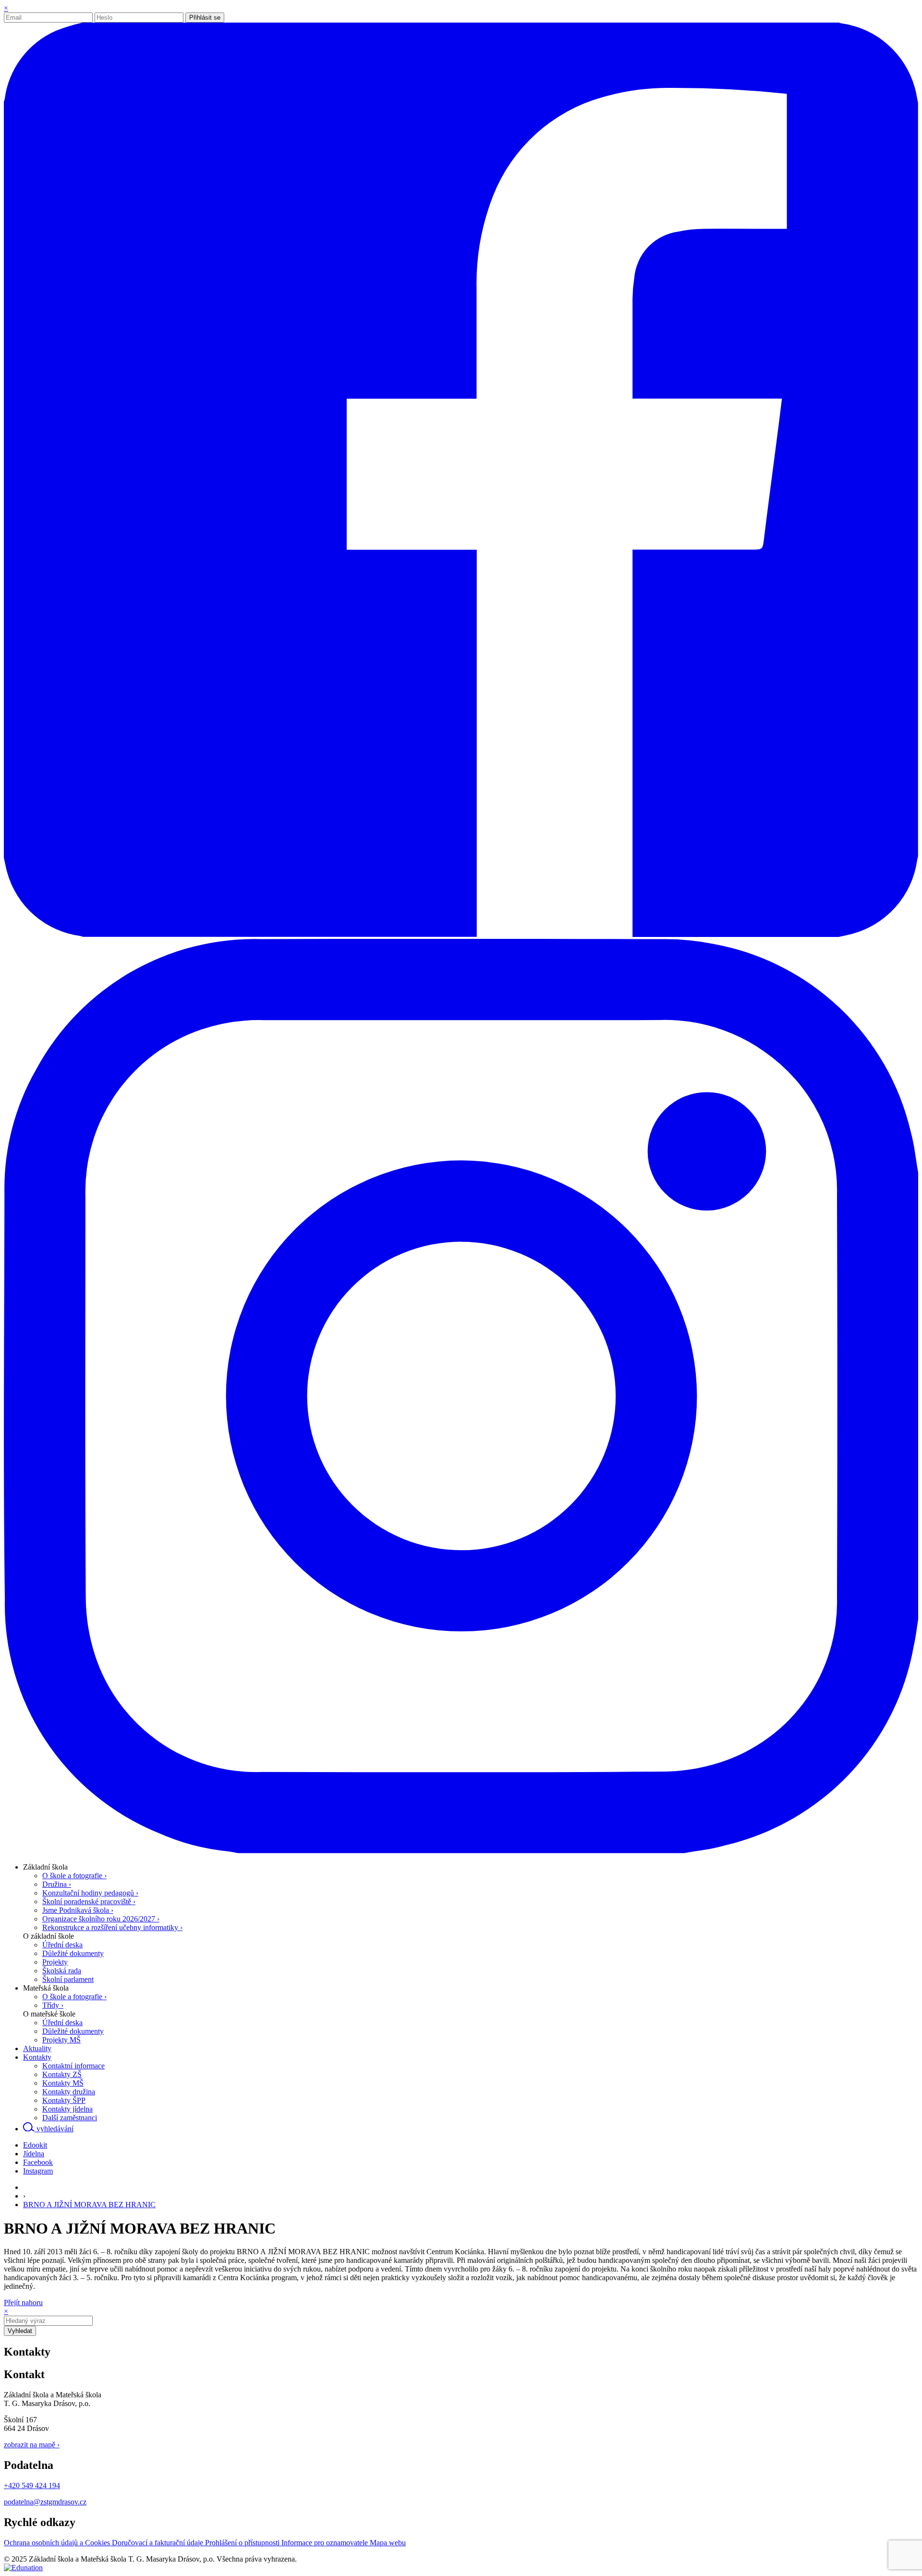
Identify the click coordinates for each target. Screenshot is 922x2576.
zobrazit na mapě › (32, 2445)
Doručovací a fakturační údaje (158, 2543)
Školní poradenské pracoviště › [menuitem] (89, 1902)
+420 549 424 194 (32, 2485)
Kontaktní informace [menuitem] (73, 2066)
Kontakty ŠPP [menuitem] (64, 2100)
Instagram (38, 2171)
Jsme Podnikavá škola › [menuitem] (78, 1910)
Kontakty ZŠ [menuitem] (62, 2074)
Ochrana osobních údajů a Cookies (58, 2543)
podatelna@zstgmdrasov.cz (45, 2502)
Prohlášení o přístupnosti (243, 2543)
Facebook (38, 2162)
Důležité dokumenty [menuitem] (73, 1953)
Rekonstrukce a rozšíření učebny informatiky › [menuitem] (112, 1927)
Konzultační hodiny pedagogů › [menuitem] (90, 1893)
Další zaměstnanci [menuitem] (70, 2118)
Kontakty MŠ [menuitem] (63, 2083)
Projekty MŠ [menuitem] (61, 2040)
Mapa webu (388, 2543)
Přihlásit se (205, 18)
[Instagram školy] (461, 1851)
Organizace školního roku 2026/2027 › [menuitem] (101, 1919)
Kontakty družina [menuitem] (69, 2092)
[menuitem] (45, 1867)
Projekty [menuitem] (55, 1962)
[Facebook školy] (461, 934)
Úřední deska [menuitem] (62, 1945)
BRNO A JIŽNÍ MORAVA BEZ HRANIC (89, 2205)
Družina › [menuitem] (57, 1884)
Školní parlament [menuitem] (68, 1979)
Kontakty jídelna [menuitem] (67, 2109)
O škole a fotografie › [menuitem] (74, 1876)
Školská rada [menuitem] (62, 1971)
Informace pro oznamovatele (326, 2543)
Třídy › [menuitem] (53, 2005)
